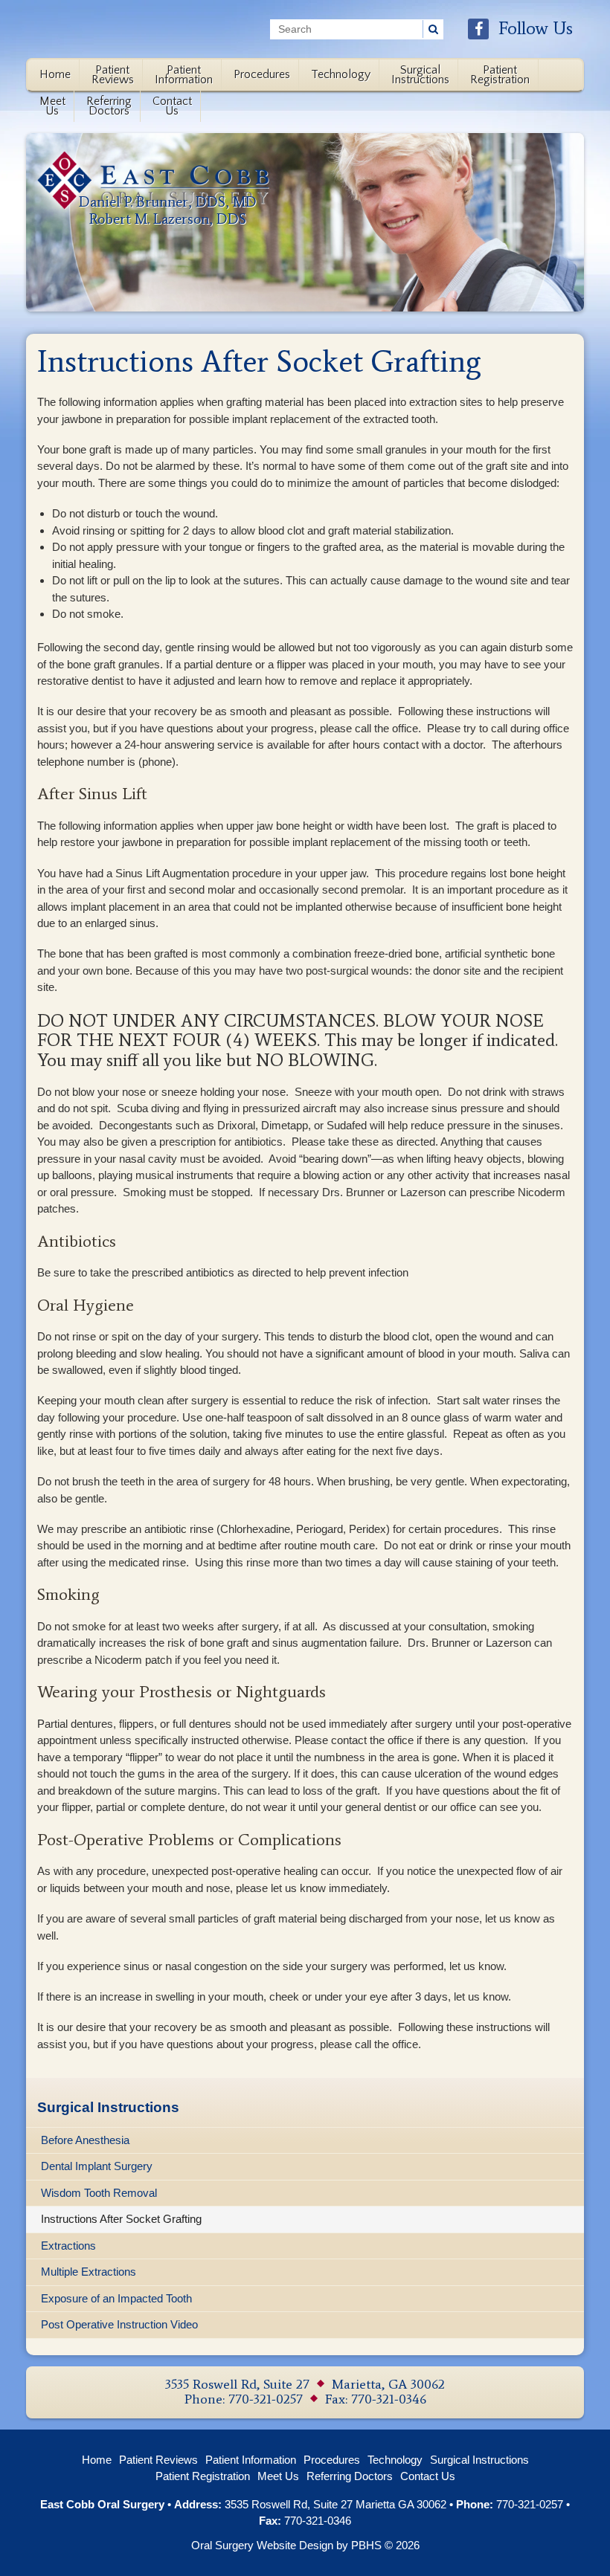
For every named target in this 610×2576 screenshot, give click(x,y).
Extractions (68, 2246)
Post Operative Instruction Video (119, 2324)
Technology (341, 74)
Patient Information (251, 2460)
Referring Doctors (350, 2476)
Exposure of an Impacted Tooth (116, 2298)
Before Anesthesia (85, 2140)
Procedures (262, 74)
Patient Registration (203, 2476)
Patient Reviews (158, 2460)
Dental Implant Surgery (97, 2166)
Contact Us (428, 2476)
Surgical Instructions (108, 2107)
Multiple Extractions (89, 2272)
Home (55, 74)
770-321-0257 (266, 2399)
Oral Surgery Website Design (262, 2545)
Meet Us (278, 2476)
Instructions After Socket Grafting (121, 2219)
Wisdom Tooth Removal (99, 2193)
